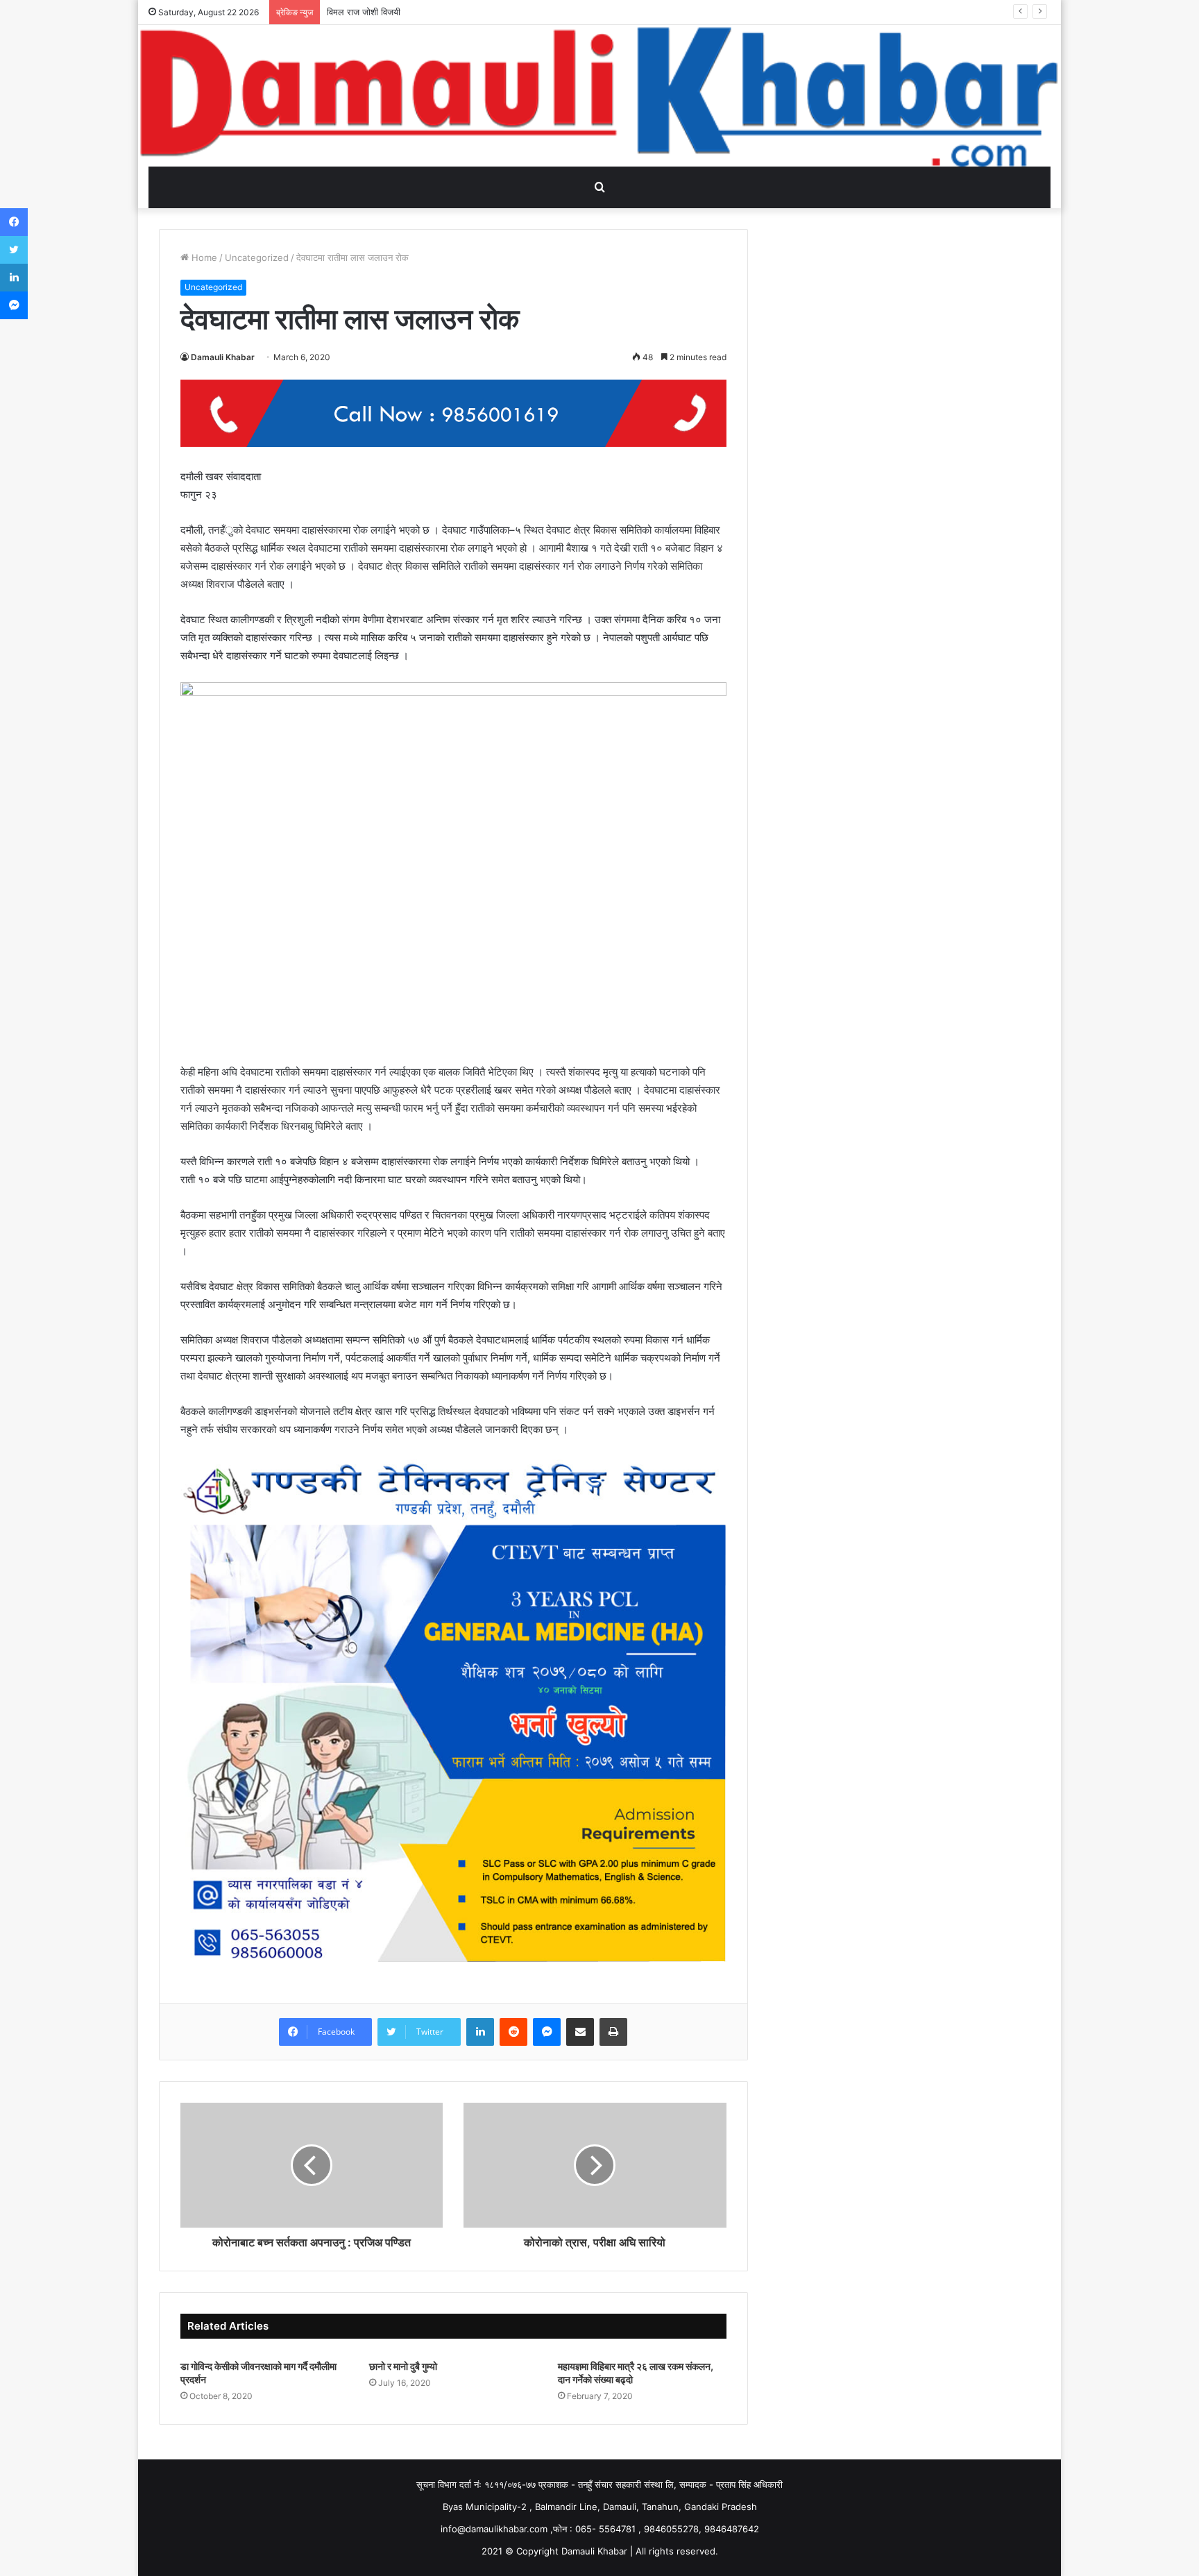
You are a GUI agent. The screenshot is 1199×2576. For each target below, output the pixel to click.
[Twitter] (14, 250)
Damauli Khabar (223, 357)
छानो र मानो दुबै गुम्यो (403, 2366)
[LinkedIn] (480, 2032)
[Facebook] (14, 222)
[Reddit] (513, 2032)
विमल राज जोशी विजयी (364, 12)
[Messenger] (547, 2032)
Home (203, 257)
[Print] (613, 2032)
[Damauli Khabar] (599, 96)
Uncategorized (257, 257)
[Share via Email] (580, 2032)
